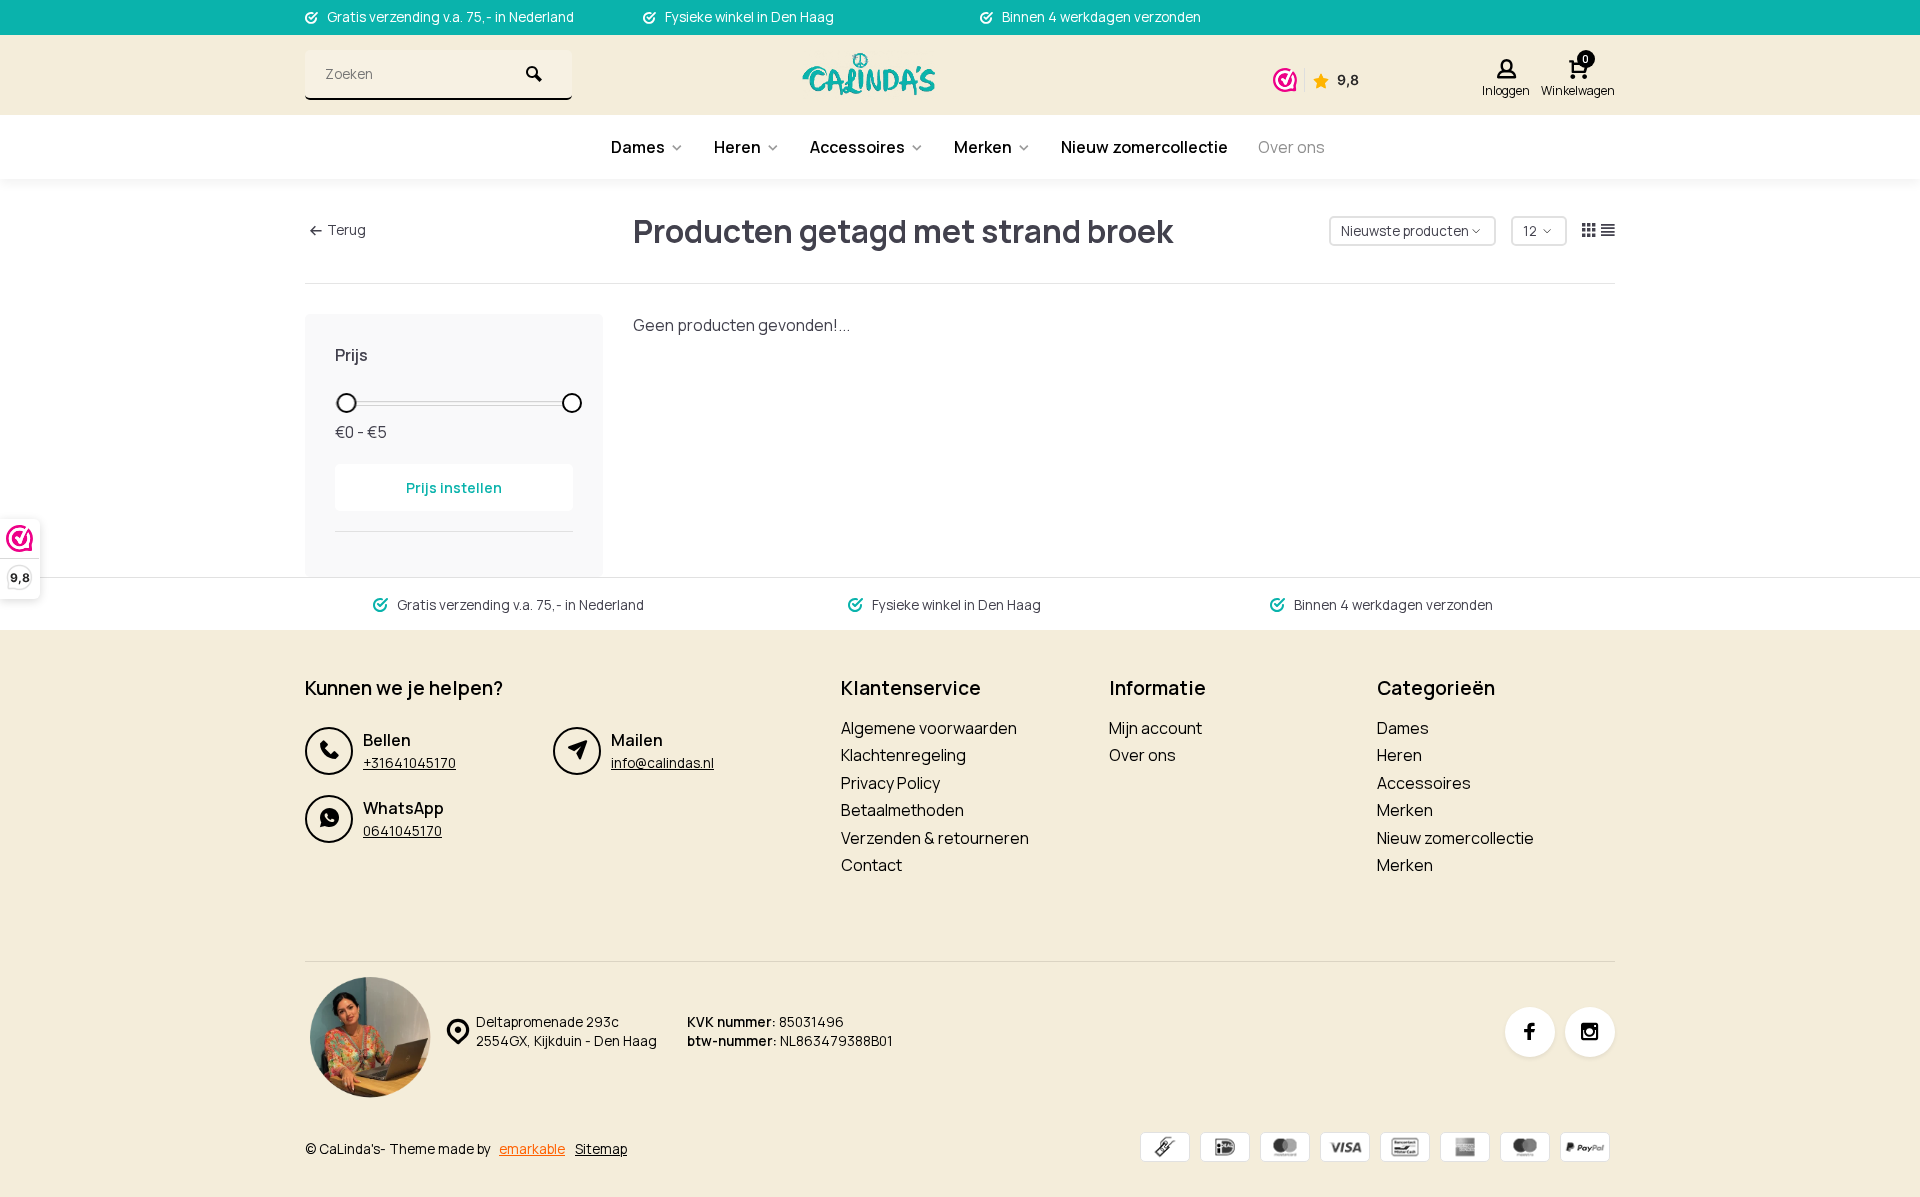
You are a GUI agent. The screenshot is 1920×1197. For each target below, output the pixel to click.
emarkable (532, 1149)
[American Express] (1465, 1149)
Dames (638, 147)
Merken (983, 147)
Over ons (1291, 147)
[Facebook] (1530, 1032)
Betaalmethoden (902, 810)
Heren (737, 147)
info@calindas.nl (662, 763)
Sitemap (601, 1149)
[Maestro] (1525, 1149)
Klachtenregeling (903, 755)
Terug (346, 230)
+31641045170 (409, 763)
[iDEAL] (1225, 1149)
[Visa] (1345, 1149)
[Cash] (1165, 1149)
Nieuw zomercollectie (1144, 147)
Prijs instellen (454, 487)
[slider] (346, 403)
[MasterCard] (1285, 1149)
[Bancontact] (1405, 1149)
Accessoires (857, 147)
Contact (871, 865)
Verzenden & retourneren (935, 838)
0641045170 (402, 831)
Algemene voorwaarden (929, 728)
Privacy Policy (890, 783)
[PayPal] (1585, 1149)
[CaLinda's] (868, 75)
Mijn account (1155, 728)
